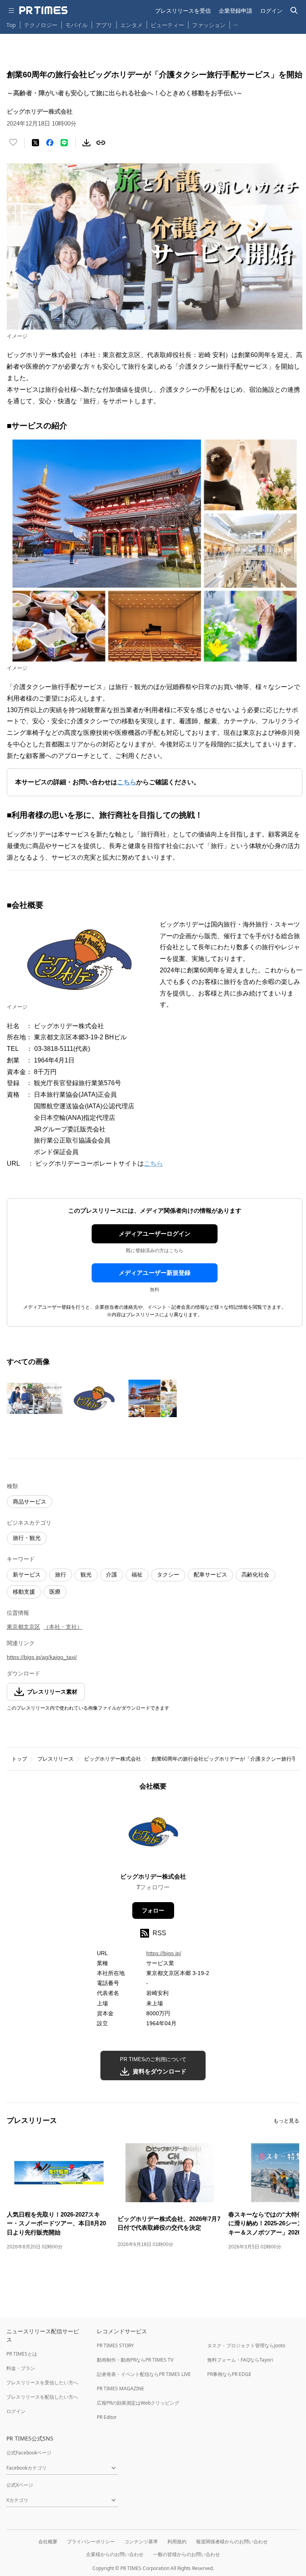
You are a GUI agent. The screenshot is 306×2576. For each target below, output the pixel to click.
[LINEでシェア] (64, 143)
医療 (55, 1592)
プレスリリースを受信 (183, 11)
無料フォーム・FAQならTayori (240, 2360)
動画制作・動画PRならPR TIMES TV (135, 2360)
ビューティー (167, 25)
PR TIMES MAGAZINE (121, 2388)
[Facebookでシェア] (50, 143)
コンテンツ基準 (141, 2542)
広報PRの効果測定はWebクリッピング (138, 2403)
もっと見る (286, 2121)
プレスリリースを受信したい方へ (42, 2383)
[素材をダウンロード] (86, 143)
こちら (153, 1163)
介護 (112, 1575)
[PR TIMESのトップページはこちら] (43, 10)
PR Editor (107, 2417)
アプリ (104, 25)
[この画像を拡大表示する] (35, 1398)
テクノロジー (41, 25)
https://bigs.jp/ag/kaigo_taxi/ (42, 1657)
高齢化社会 (255, 1575)
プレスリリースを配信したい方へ (42, 2397)
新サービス (27, 1575)
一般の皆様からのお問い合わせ (186, 2554)
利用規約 (177, 2542)
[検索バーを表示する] (294, 11)
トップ (19, 1759)
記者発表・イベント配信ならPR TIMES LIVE (144, 2374)
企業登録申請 (235, 11)
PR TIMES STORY (115, 2345)
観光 (86, 1575)
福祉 (137, 1575)
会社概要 (48, 2542)
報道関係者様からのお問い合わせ (232, 2542)
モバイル (76, 25)
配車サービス (210, 1575)
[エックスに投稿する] (35, 143)
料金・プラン (21, 2368)
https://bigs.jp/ (164, 1953)
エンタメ (131, 25)
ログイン (271, 11)
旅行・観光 (27, 1538)
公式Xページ (20, 2485)
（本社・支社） (63, 1627)
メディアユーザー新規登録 (155, 1273)
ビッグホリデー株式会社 (113, 1759)
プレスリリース (56, 1759)
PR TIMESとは (22, 2354)
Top (11, 25)
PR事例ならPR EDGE (229, 2374)
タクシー (168, 1575)
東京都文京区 (24, 1627)
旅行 (61, 1575)
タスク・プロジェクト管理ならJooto (246, 2345)
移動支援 (24, 1592)
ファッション (209, 25)
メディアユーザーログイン (155, 1234)
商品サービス (29, 1502)
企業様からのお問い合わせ (115, 2554)
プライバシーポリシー (91, 2542)
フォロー (153, 1910)
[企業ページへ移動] (153, 1834)
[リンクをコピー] (101, 143)
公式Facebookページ (29, 2453)
